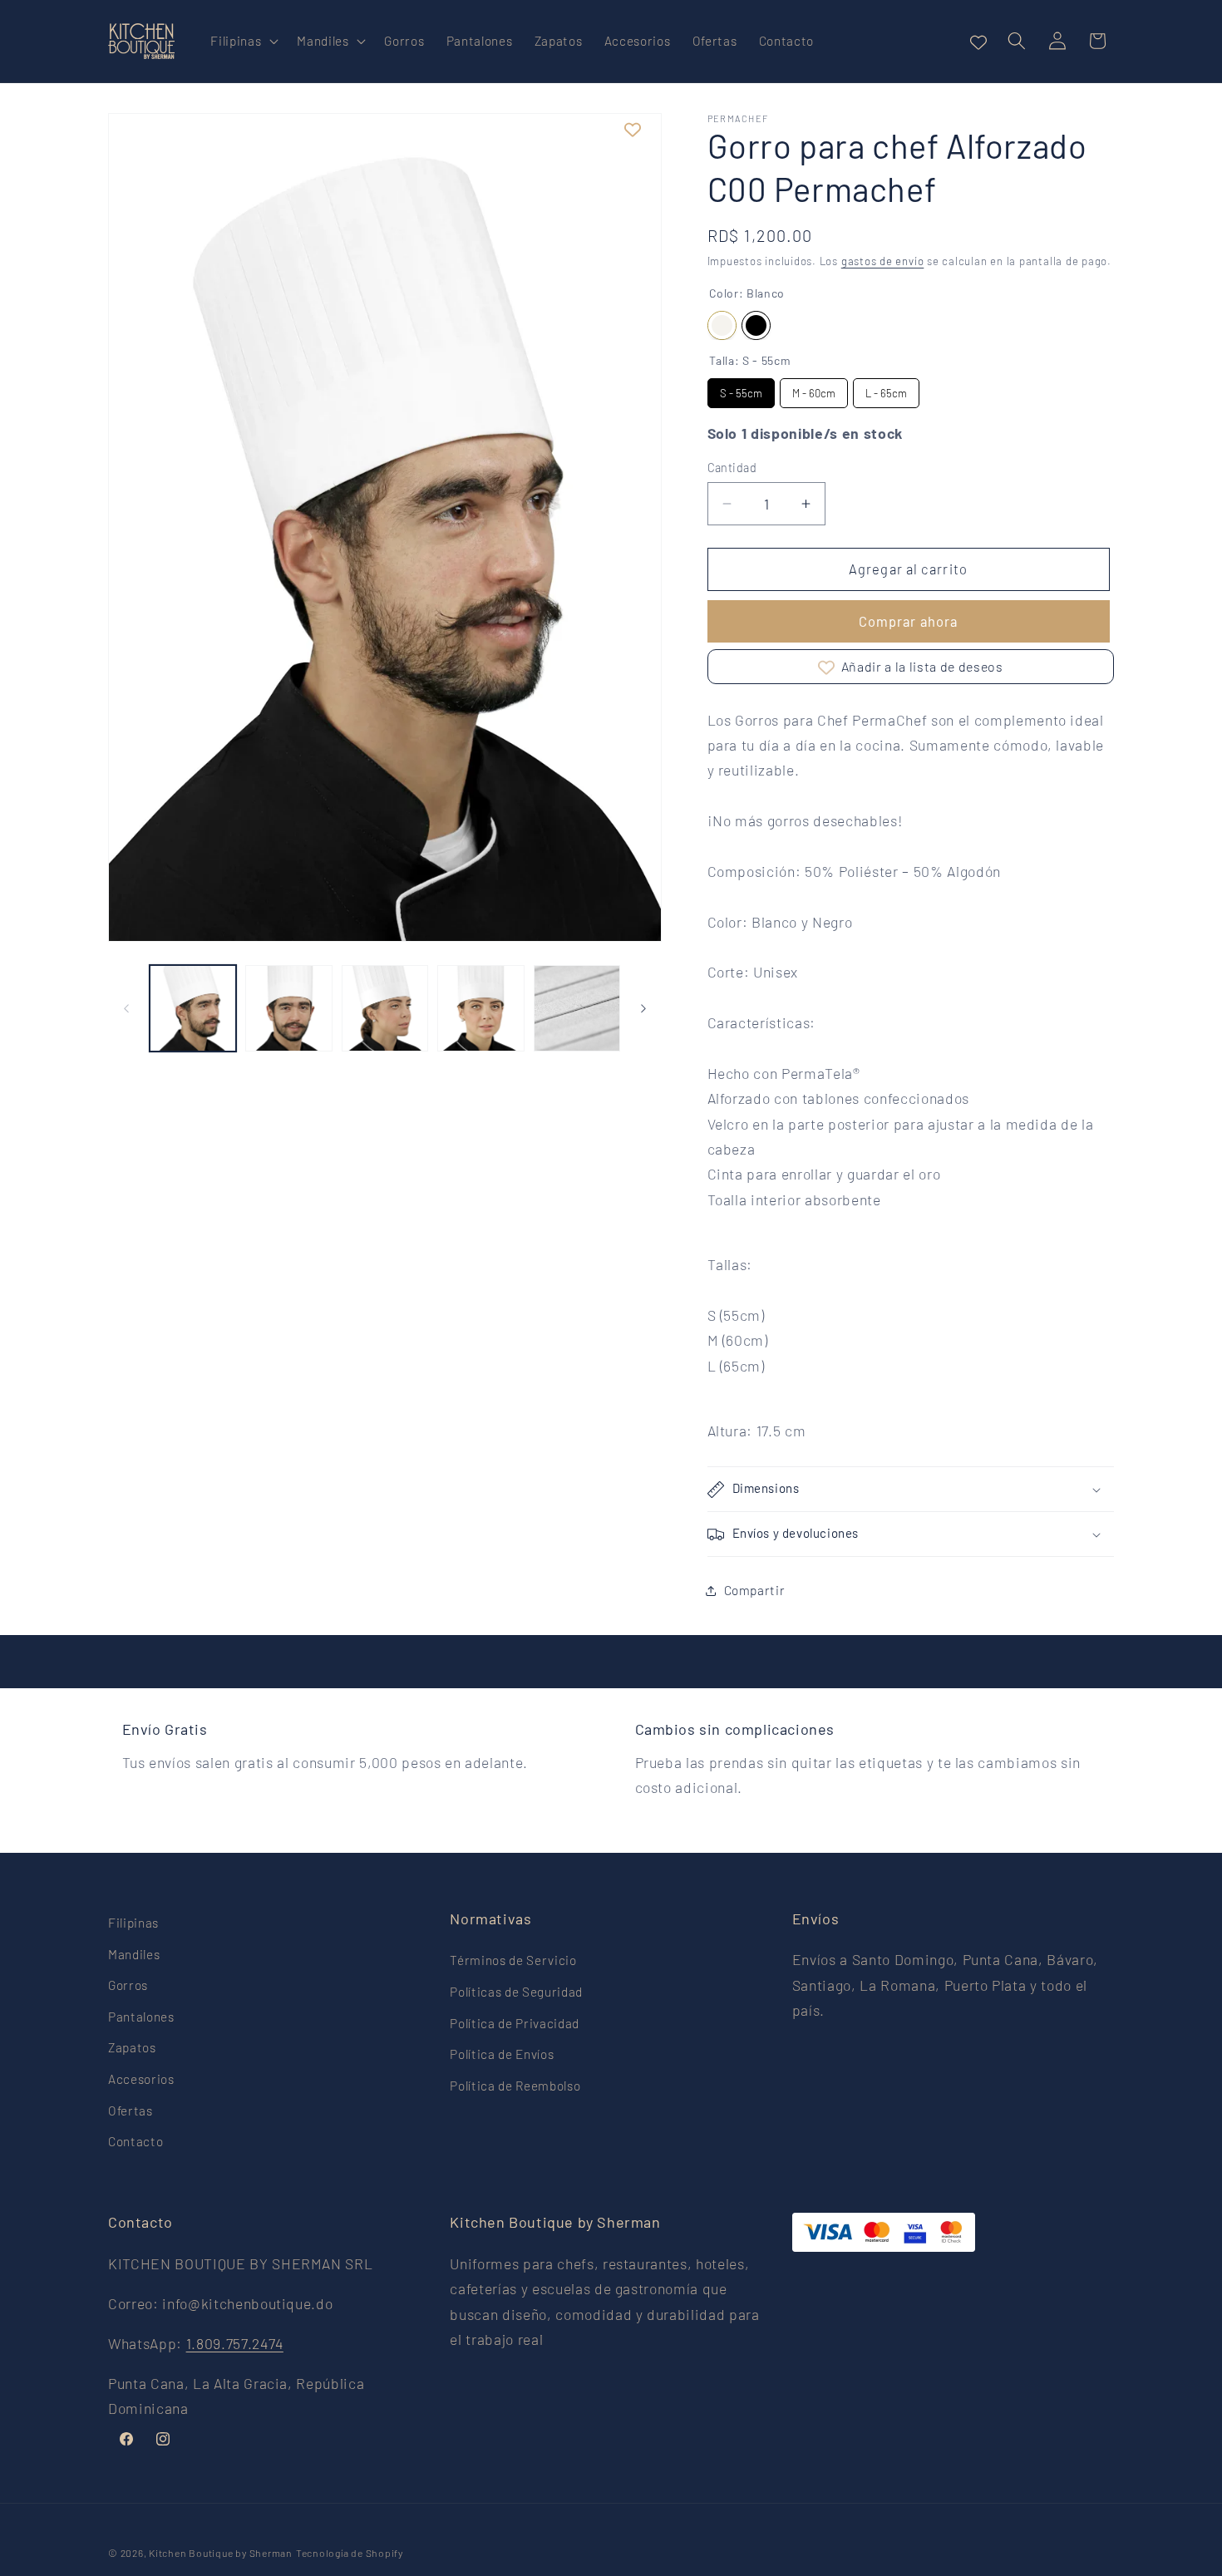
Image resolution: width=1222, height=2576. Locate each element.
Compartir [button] (755, 1591)
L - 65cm (886, 393)
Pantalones (141, 2017)
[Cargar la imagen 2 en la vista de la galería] (289, 1009)
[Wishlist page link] (978, 41)
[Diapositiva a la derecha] (643, 1008)
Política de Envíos (502, 2055)
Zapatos (132, 2048)
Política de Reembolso (515, 2086)
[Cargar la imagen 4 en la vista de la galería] (481, 1009)
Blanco (722, 325)
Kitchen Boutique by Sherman (221, 2553)
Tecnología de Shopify (350, 2553)
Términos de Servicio (513, 1961)
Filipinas (133, 1923)
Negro (756, 325)
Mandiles (134, 1954)
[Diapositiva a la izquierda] (126, 1008)
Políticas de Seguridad (516, 1992)
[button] (243, 42)
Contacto (136, 2142)
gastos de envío (883, 262)
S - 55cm (741, 393)
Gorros (128, 1986)
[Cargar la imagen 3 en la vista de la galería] (385, 1009)
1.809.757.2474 (235, 2342)
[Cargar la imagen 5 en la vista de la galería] (577, 1009)
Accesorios (141, 2079)
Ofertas (131, 2111)
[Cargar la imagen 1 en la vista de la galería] (193, 1009)
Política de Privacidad (515, 2023)
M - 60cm (814, 393)
